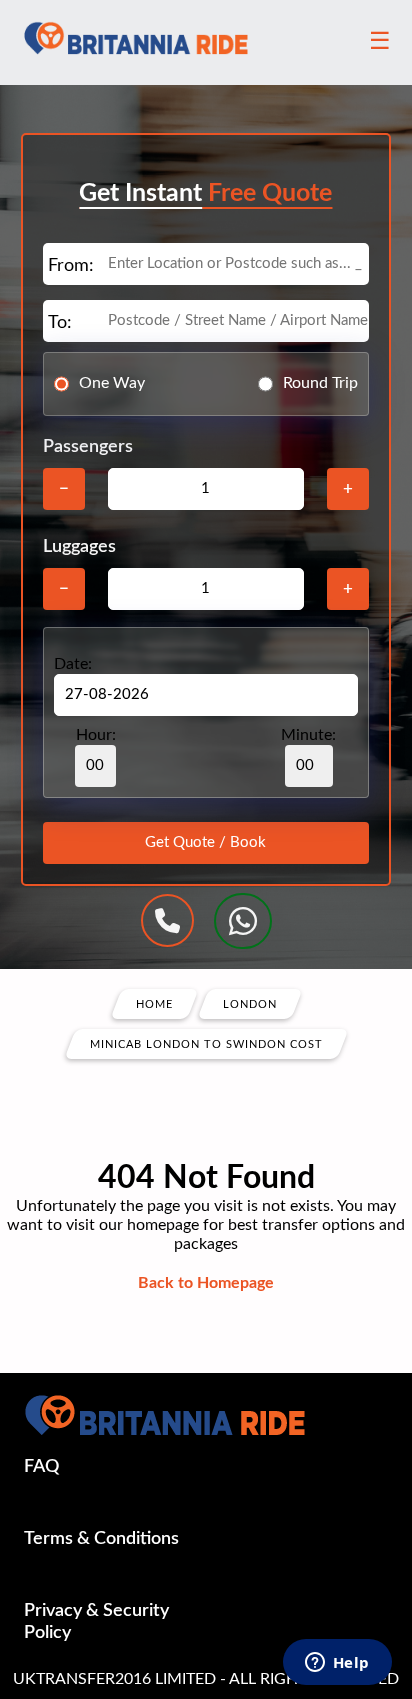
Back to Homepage (206, 1283)
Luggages (79, 547)
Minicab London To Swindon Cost (206, 1043)
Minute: (308, 735)
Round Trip (320, 383)
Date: (73, 664)
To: (60, 323)
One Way (112, 383)
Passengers (88, 447)
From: (71, 266)
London (250, 1003)
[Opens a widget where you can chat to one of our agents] (337, 1664)
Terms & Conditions (101, 1539)
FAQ (41, 1467)
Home (154, 1003)
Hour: (96, 735)
